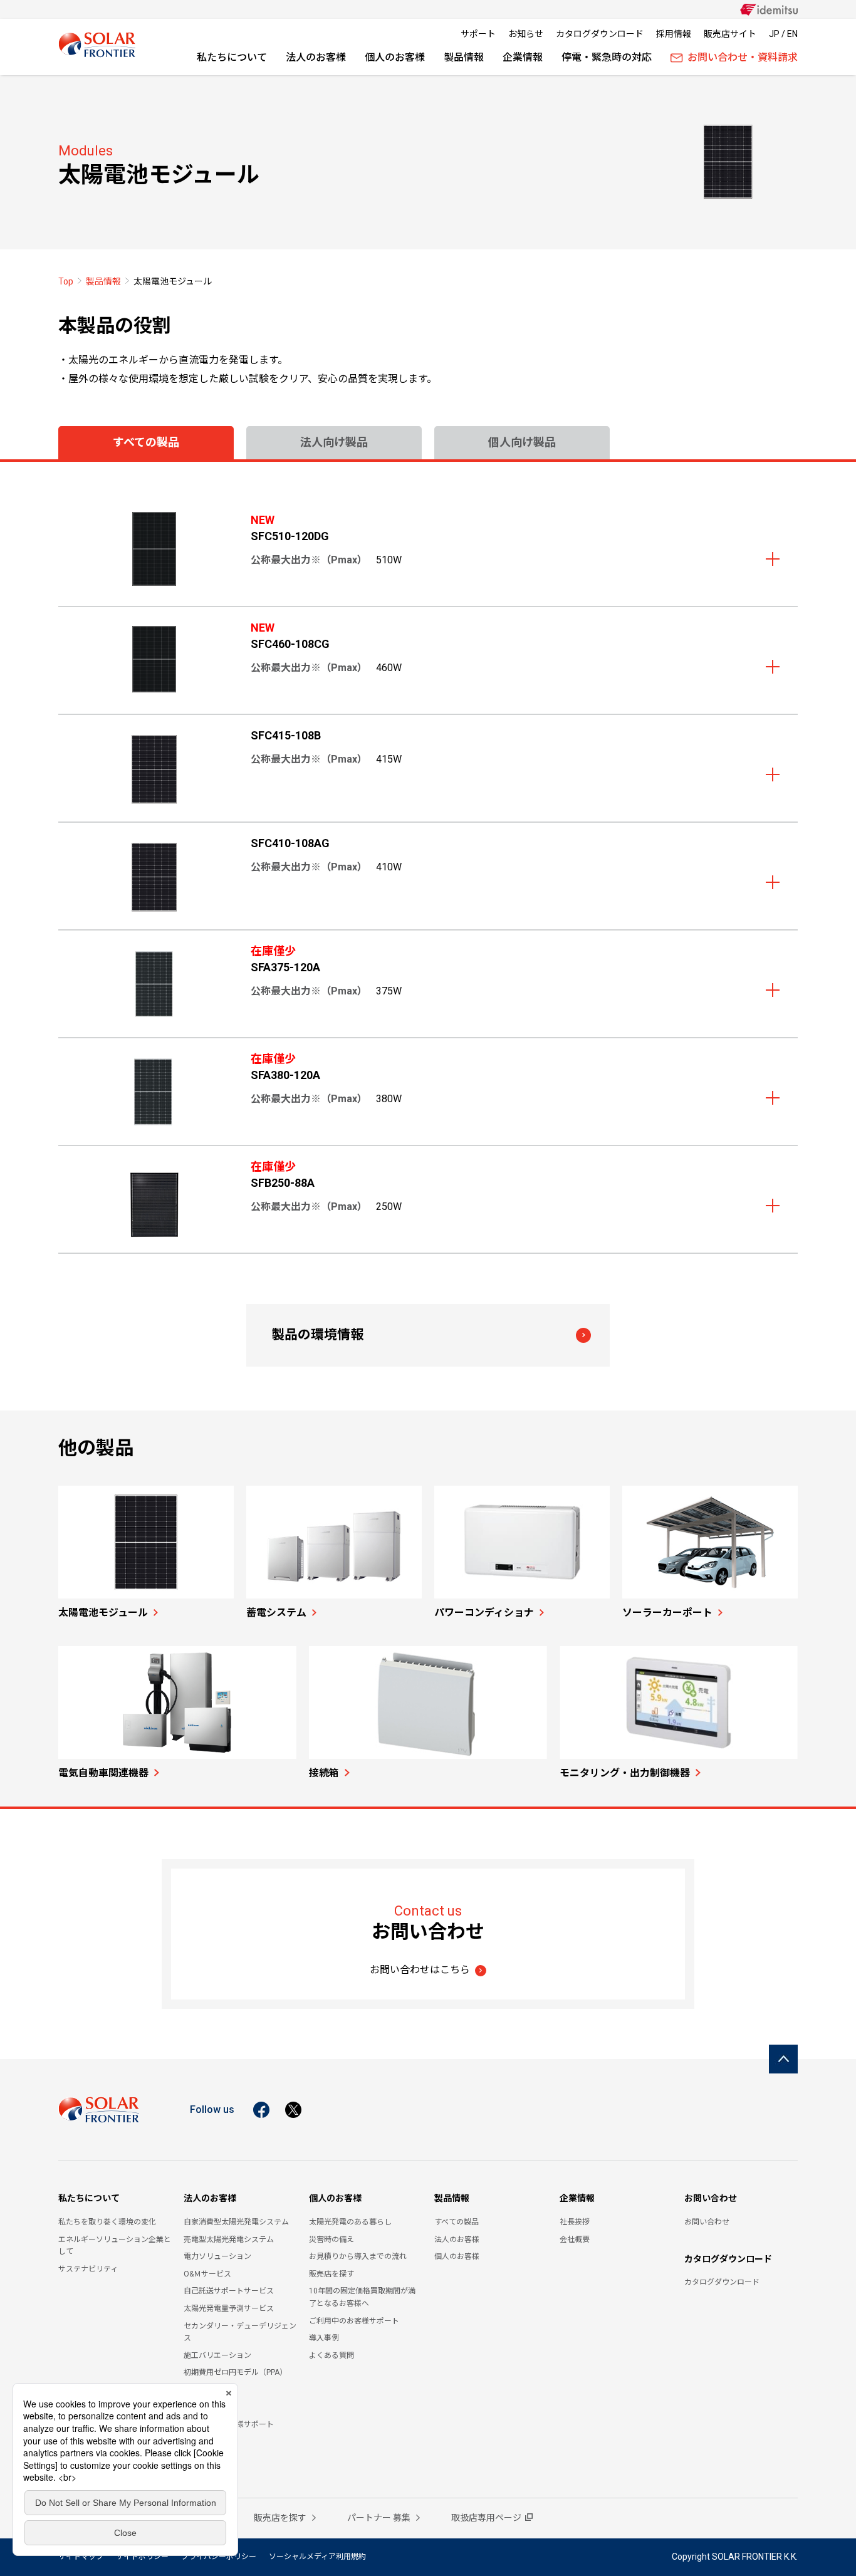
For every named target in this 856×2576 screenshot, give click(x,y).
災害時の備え (331, 2240)
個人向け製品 (522, 442)
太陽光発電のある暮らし (350, 2222)
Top (66, 281)
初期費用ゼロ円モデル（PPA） (235, 2372)
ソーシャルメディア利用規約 (317, 2557)
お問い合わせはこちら (420, 1970)
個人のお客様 (395, 57)
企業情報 (523, 57)
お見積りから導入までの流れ (358, 2256)
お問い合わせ (711, 2198)
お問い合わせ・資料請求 (743, 57)
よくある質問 (331, 2355)
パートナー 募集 (380, 2518)
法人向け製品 (334, 442)
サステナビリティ (88, 2269)
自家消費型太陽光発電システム (236, 2222)
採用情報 (674, 34)
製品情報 (464, 57)
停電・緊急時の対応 (607, 57)
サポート (478, 34)
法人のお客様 (316, 57)
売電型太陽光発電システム (229, 2240)
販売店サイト (730, 34)
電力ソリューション (217, 2256)
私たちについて (232, 57)
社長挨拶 (575, 2222)
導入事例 (324, 2338)
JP (774, 34)
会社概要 (575, 2240)
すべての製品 (457, 2222)
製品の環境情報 (317, 1335)
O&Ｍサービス (207, 2274)
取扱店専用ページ (486, 2518)
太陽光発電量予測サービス (229, 2308)
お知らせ (526, 34)
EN (792, 34)
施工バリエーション (217, 2355)
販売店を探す (331, 2274)
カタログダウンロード (600, 34)
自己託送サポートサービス (229, 2291)
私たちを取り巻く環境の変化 (107, 2222)
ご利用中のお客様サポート (354, 2321)
